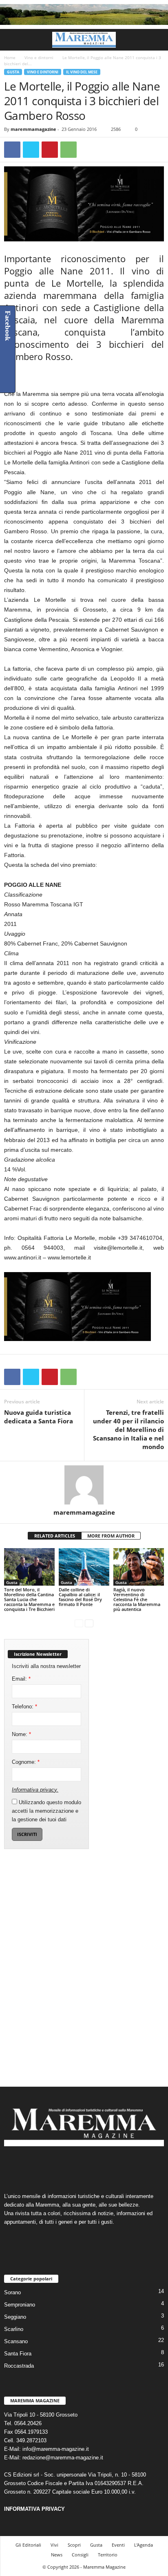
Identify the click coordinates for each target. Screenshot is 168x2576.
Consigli (80, 2555)
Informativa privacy (34, 1790)
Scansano (16, 2341)
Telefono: (24, 1707)
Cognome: (26, 1762)
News (57, 2555)
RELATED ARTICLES (55, 1536)
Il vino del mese (82, 72)
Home (10, 57)
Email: (21, 1679)
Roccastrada (19, 2366)
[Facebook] (12, 150)
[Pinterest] (50, 150)
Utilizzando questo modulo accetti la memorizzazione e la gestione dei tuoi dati (46, 1811)
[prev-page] (79, 1623)
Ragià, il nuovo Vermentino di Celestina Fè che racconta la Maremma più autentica (137, 1599)
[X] (31, 150)
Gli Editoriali (28, 2545)
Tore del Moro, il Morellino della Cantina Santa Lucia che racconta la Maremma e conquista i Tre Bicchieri (29, 1599)
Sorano (12, 2292)
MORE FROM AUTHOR (111, 1536)
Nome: (21, 1734)
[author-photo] (84, 1485)
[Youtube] (109, 2166)
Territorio (108, 2555)
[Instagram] (76, 2166)
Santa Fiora (18, 2354)
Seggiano (15, 2317)
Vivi (54, 2545)
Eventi (118, 2545)
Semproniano (20, 2305)
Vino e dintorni (39, 57)
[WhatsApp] (69, 150)
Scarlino (14, 2329)
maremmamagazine (33, 129)
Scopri (74, 2545)
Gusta (13, 72)
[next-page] (89, 1623)
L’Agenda (144, 2545)
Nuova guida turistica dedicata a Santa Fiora (39, 1417)
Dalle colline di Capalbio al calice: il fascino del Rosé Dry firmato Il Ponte (80, 1597)
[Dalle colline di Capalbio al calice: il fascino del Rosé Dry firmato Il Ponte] (84, 1567)
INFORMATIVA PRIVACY (34, 2509)
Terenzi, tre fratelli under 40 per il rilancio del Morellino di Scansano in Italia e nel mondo (128, 1429)
